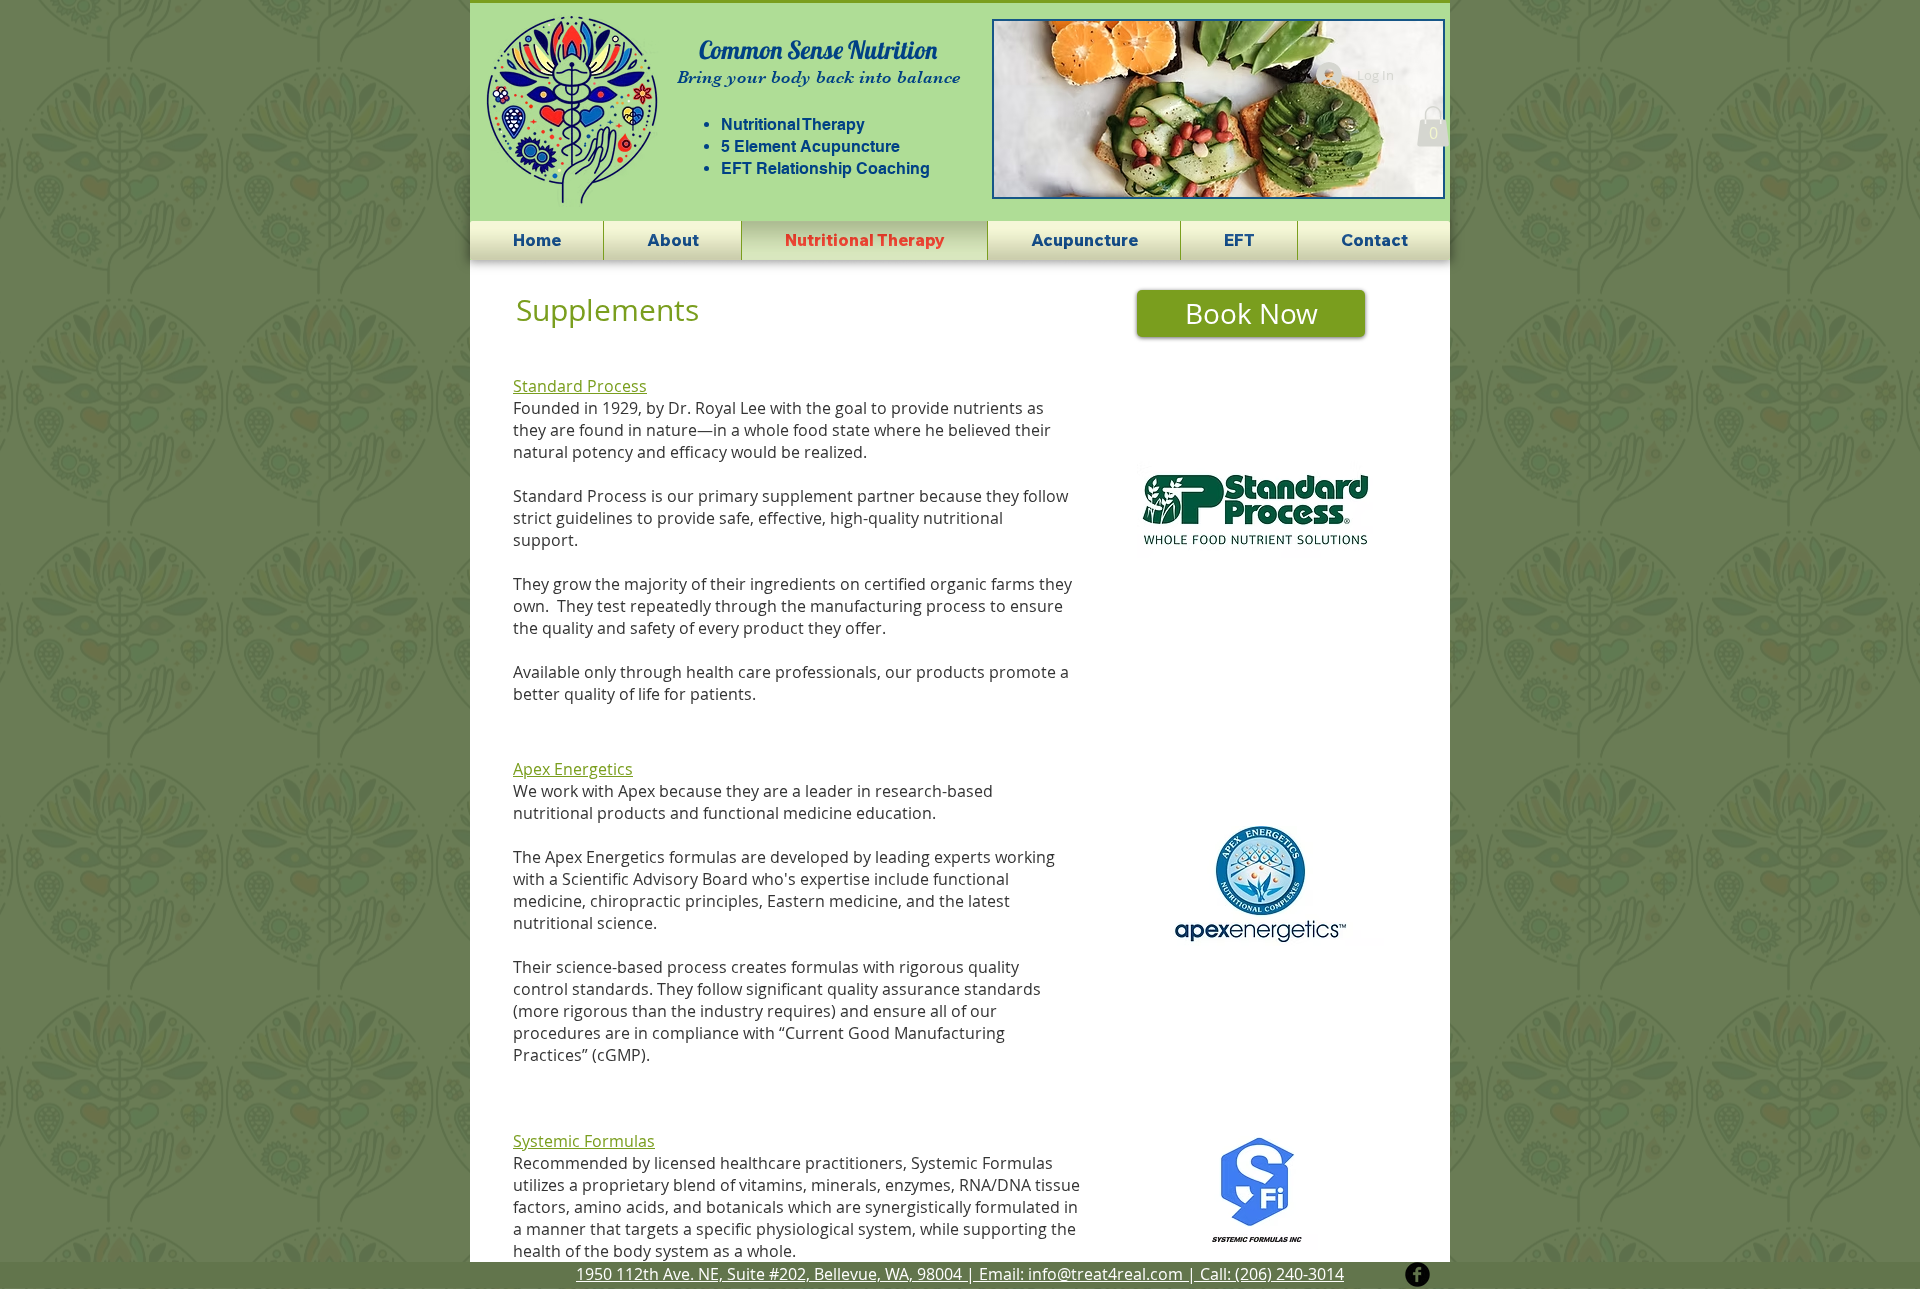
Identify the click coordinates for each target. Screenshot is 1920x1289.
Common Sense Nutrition (818, 49)
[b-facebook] (1417, 1274)
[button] (1166, 109)
